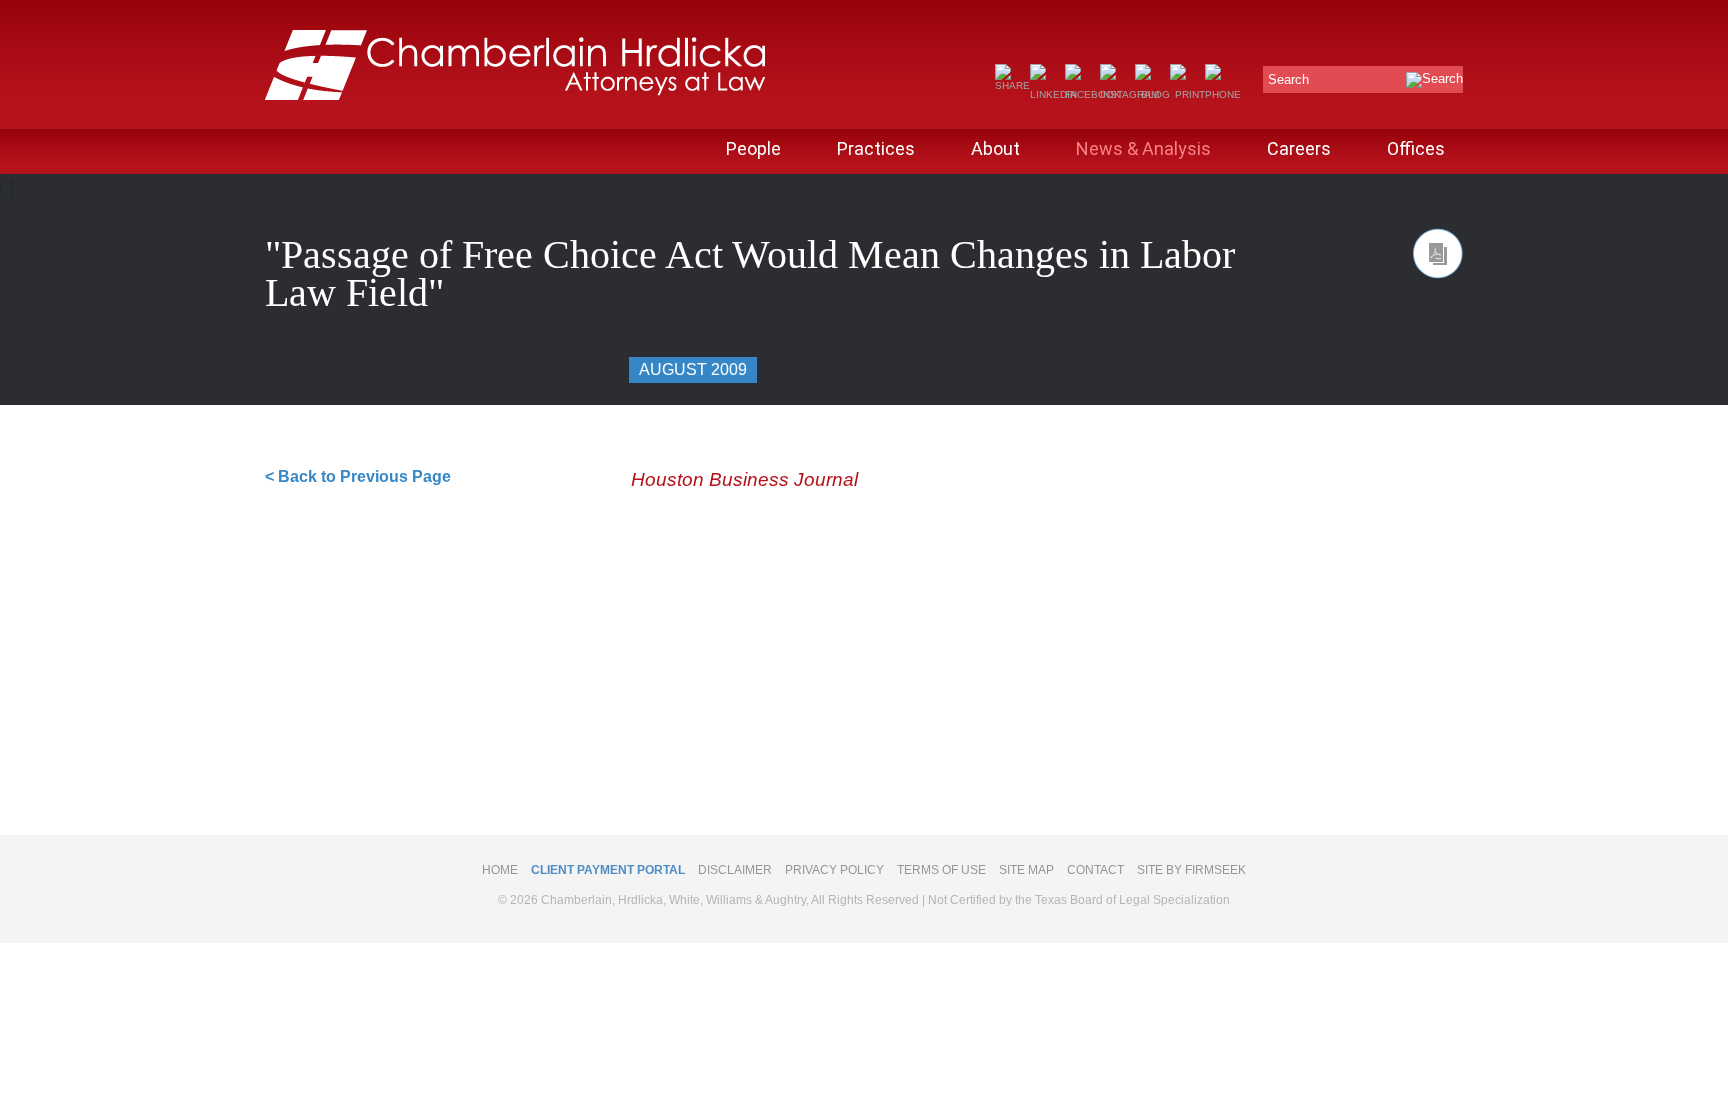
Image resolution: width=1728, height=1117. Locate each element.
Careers (1299, 148)
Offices (1416, 148)
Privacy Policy (834, 870)
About (995, 148)
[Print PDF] (1438, 253)
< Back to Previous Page (358, 476)
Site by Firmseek (1191, 870)
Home (500, 870)
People (753, 148)
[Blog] (1152, 94)
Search (1288, 79)
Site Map (1026, 870)
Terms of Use (941, 870)
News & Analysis (1143, 148)
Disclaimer (735, 870)
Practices (876, 148)
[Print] (1187, 94)
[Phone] (1223, 94)
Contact (1095, 870)
